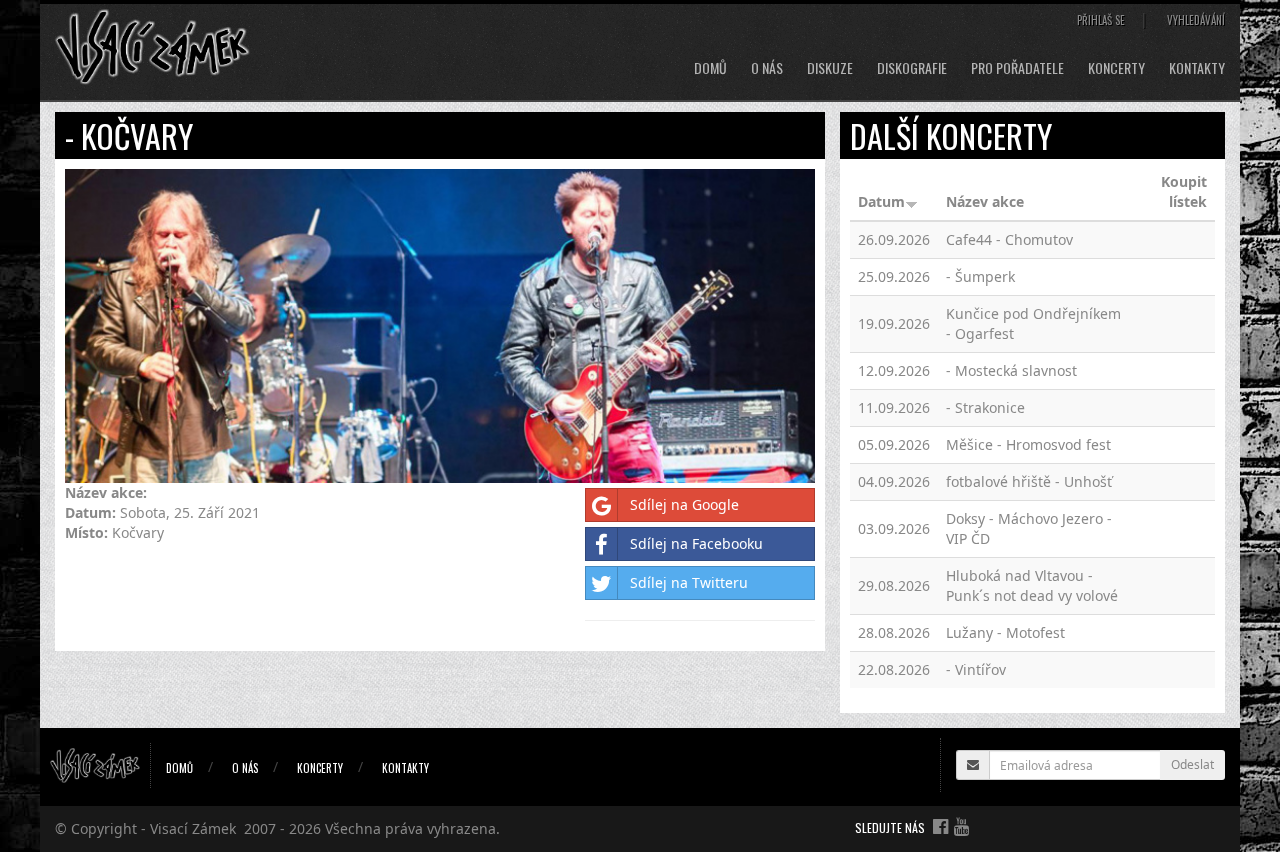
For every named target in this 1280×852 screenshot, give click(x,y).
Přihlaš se (1101, 20)
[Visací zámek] (152, 45)
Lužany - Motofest (1005, 632)
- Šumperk (980, 276)
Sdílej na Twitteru (689, 582)
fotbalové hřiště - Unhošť (1029, 481)
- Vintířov (976, 669)
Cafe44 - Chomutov (1009, 239)
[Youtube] (961, 826)
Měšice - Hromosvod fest (1028, 444)
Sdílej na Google (684, 504)
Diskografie (912, 68)
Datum (881, 201)
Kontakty (1197, 68)
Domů (710, 68)
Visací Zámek (193, 828)
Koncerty (1116, 68)
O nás (767, 68)
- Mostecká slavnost (1011, 370)
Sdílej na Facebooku (696, 543)
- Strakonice (985, 407)
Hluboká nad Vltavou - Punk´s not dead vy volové (1032, 585)
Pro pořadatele (1017, 68)
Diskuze (830, 68)
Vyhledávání (1196, 20)
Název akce (985, 201)
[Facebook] (940, 826)
